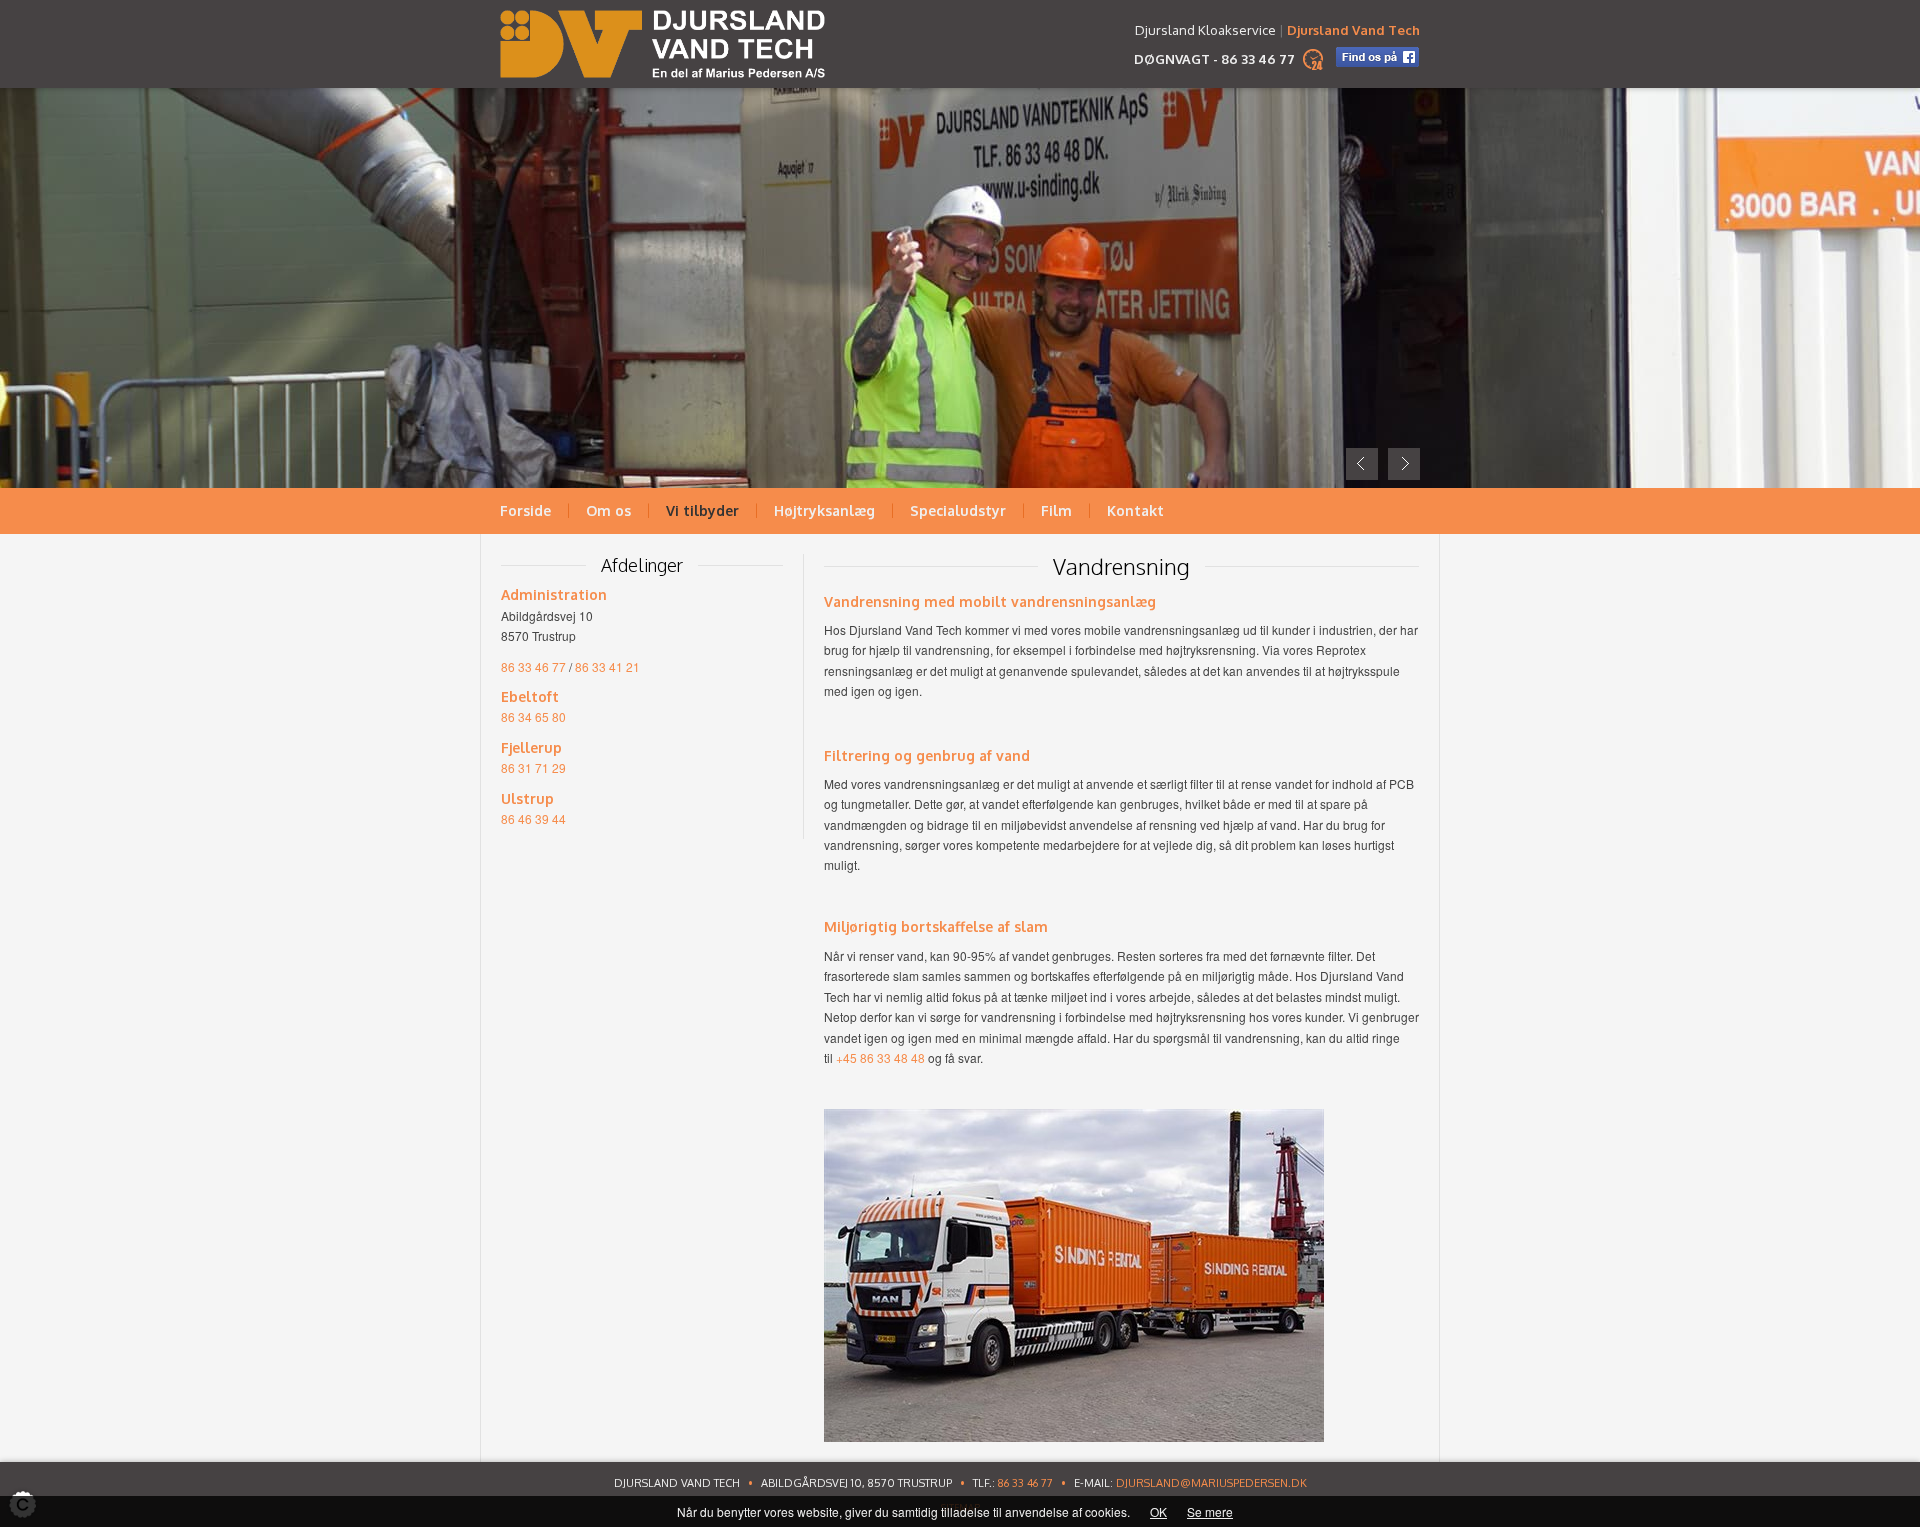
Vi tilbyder (702, 510)
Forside (525, 510)
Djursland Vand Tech (1353, 30)
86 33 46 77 (1258, 59)
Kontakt (1135, 510)
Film (1056, 510)
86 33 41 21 (607, 666)
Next (1404, 464)
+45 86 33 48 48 (880, 1057)
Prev (1362, 464)
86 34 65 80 (533, 716)
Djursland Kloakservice (1205, 30)
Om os (608, 510)
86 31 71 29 (533, 767)
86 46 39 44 (533, 818)
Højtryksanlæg (824, 510)
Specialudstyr (958, 510)
